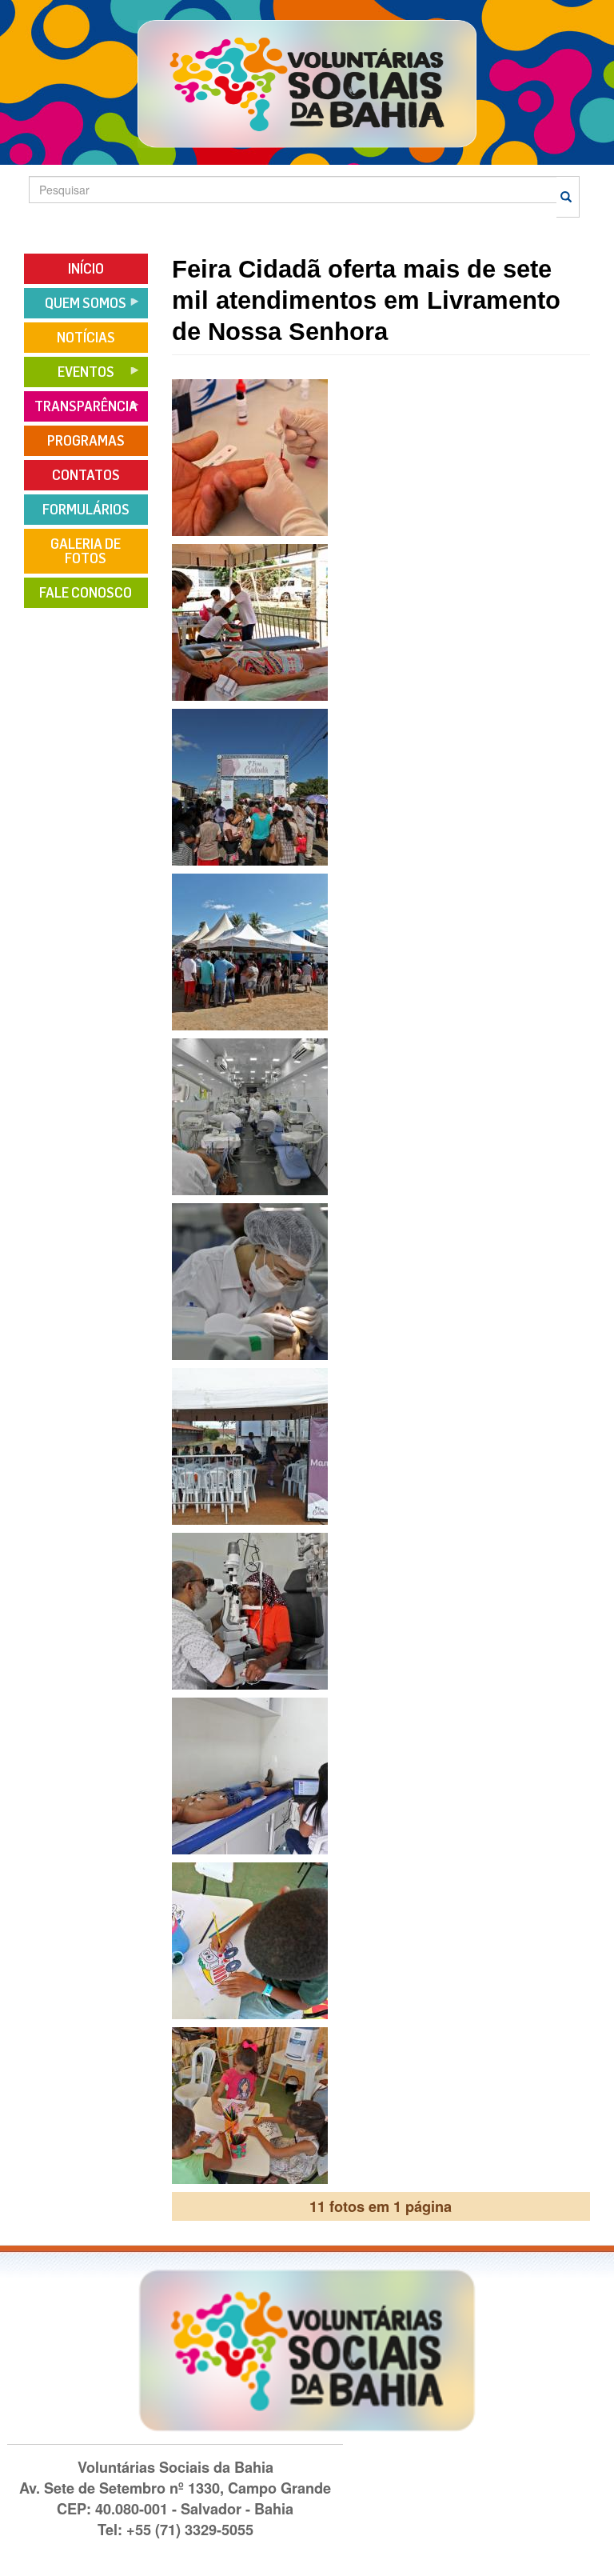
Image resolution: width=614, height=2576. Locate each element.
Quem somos (75, 308)
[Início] (307, 83)
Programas (86, 441)
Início (86, 269)
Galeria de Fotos (86, 551)
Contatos (86, 475)
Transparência (81, 412)
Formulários (86, 510)
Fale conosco (86, 593)
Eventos (69, 377)
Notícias (86, 338)
